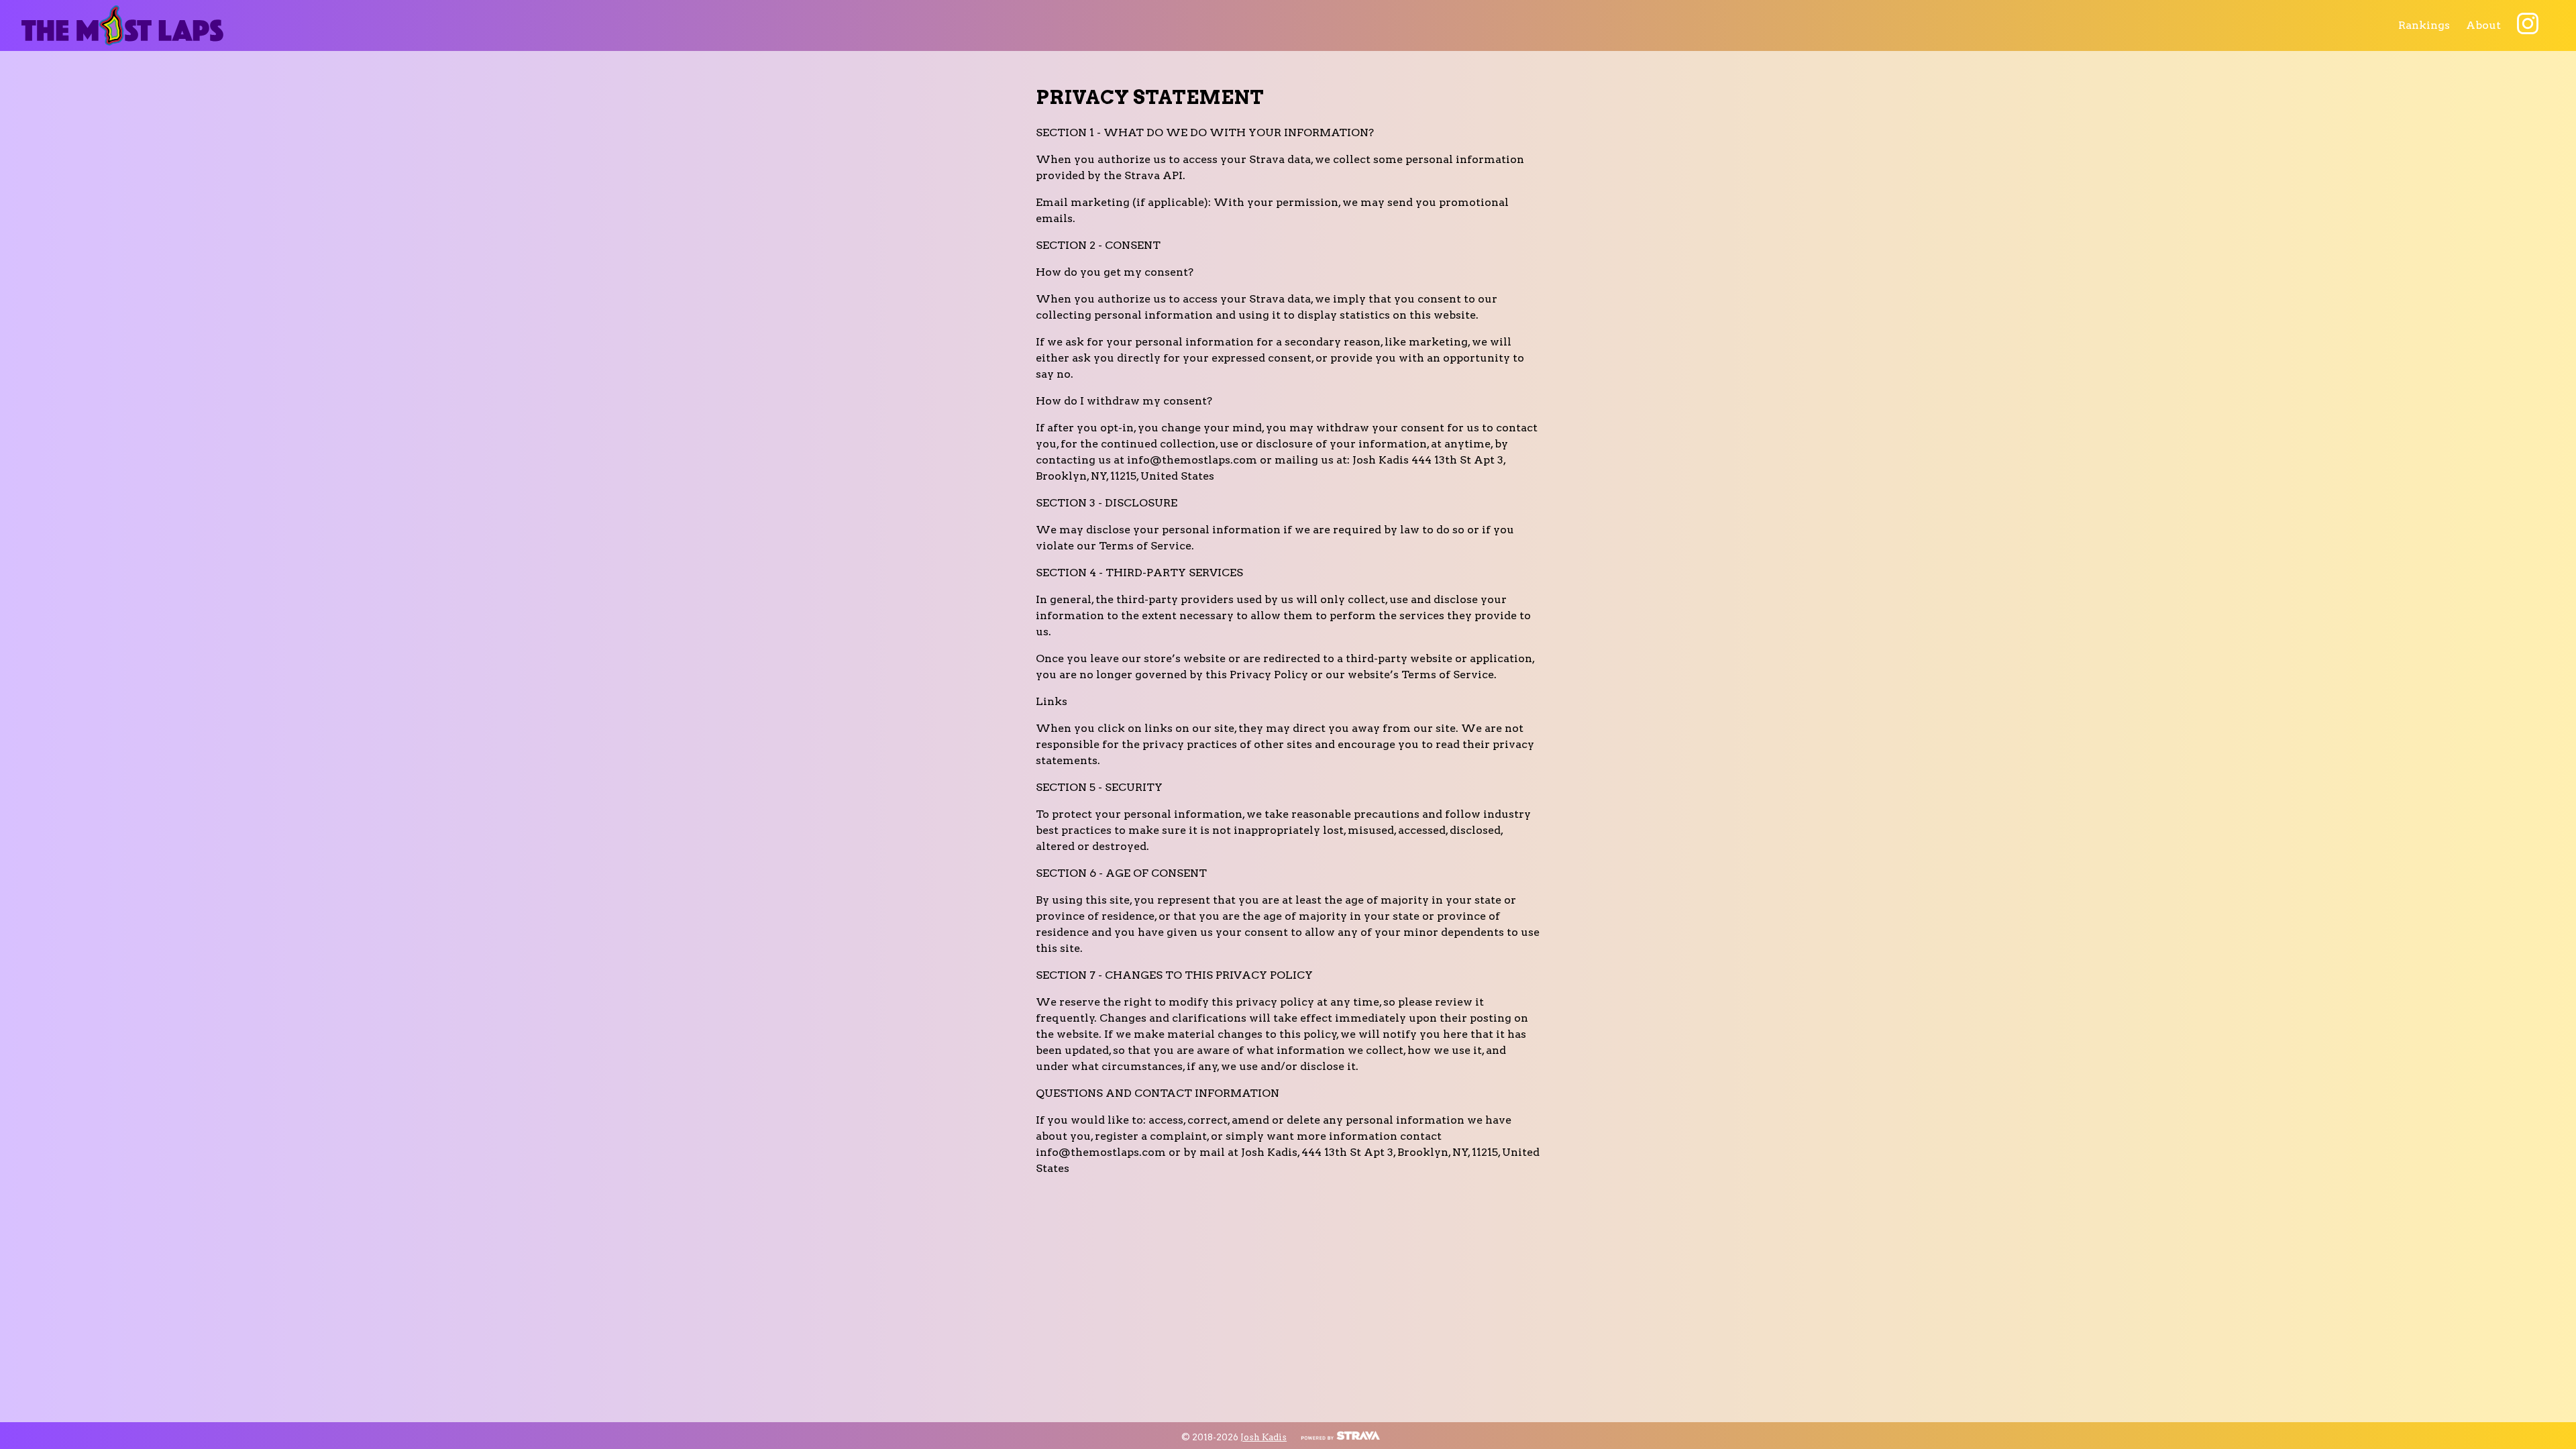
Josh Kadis (1264, 1437)
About (2483, 25)
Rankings (2424, 25)
